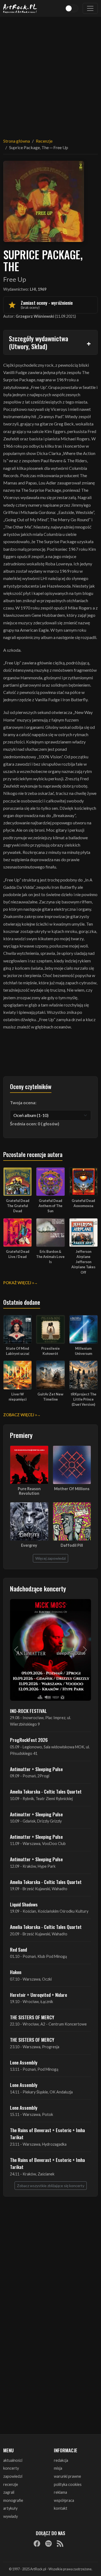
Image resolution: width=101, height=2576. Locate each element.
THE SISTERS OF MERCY (32, 2017)
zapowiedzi (13, 2476)
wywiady (11, 2516)
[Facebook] (37, 2544)
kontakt (61, 2508)
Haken (16, 1972)
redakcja (61, 2460)
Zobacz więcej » (20, 1415)
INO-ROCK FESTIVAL (28, 1711)
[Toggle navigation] (90, 8)
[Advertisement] (50, 74)
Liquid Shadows (24, 1904)
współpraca (64, 2500)
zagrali (9, 2492)
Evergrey (29, 1545)
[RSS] (60, 2544)
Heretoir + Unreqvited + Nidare (39, 1995)
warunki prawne (67, 2476)
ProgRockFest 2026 (29, 1740)
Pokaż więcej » (19, 1283)
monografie (13, 2500)
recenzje (11, 2484)
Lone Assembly (24, 2062)
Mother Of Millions (72, 1489)
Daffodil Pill (72, 1545)
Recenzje (44, 141)
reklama (60, 2492)
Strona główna (17, 141)
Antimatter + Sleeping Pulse (36, 1769)
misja (58, 2468)
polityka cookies (68, 2484)
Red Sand (18, 1949)
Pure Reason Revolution (29, 1491)
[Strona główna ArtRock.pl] (20, 8)
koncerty (11, 2468)
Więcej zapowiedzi (50, 1558)
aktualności (13, 2460)
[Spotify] (48, 2544)
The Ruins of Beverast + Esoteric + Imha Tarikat (47, 2133)
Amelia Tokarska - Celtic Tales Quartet (46, 1791)
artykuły (10, 2508)
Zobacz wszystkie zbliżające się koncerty (51, 2186)
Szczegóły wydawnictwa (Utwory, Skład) (39, 342)
